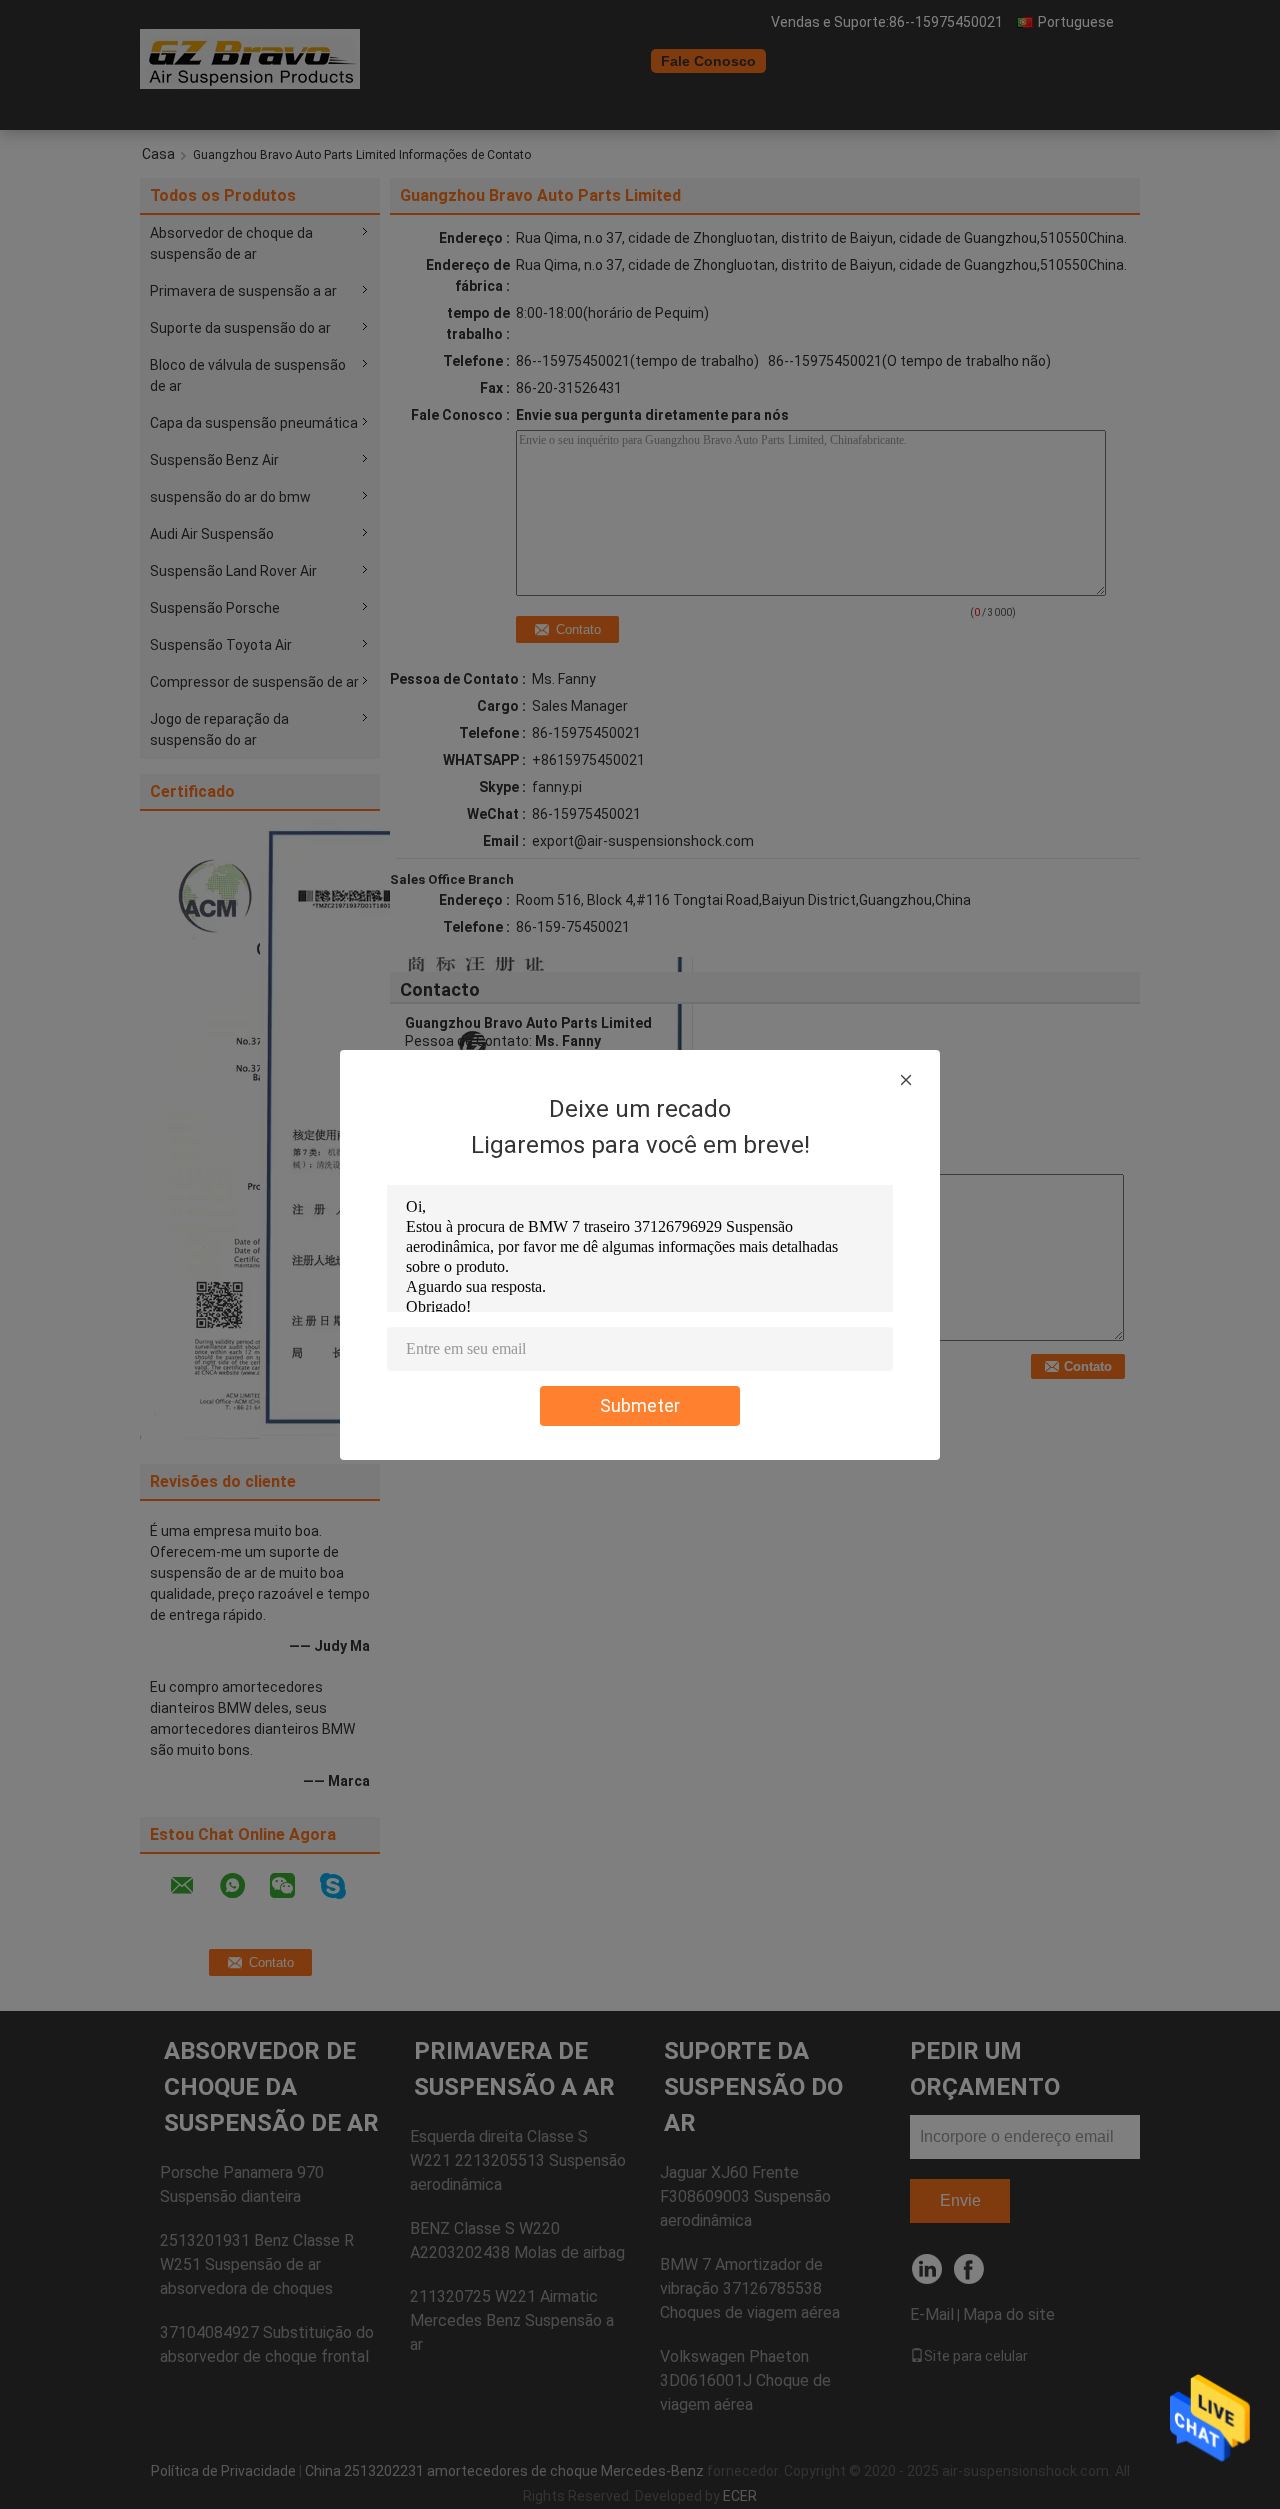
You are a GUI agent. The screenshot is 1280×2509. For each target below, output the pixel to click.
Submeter (640, 1405)
